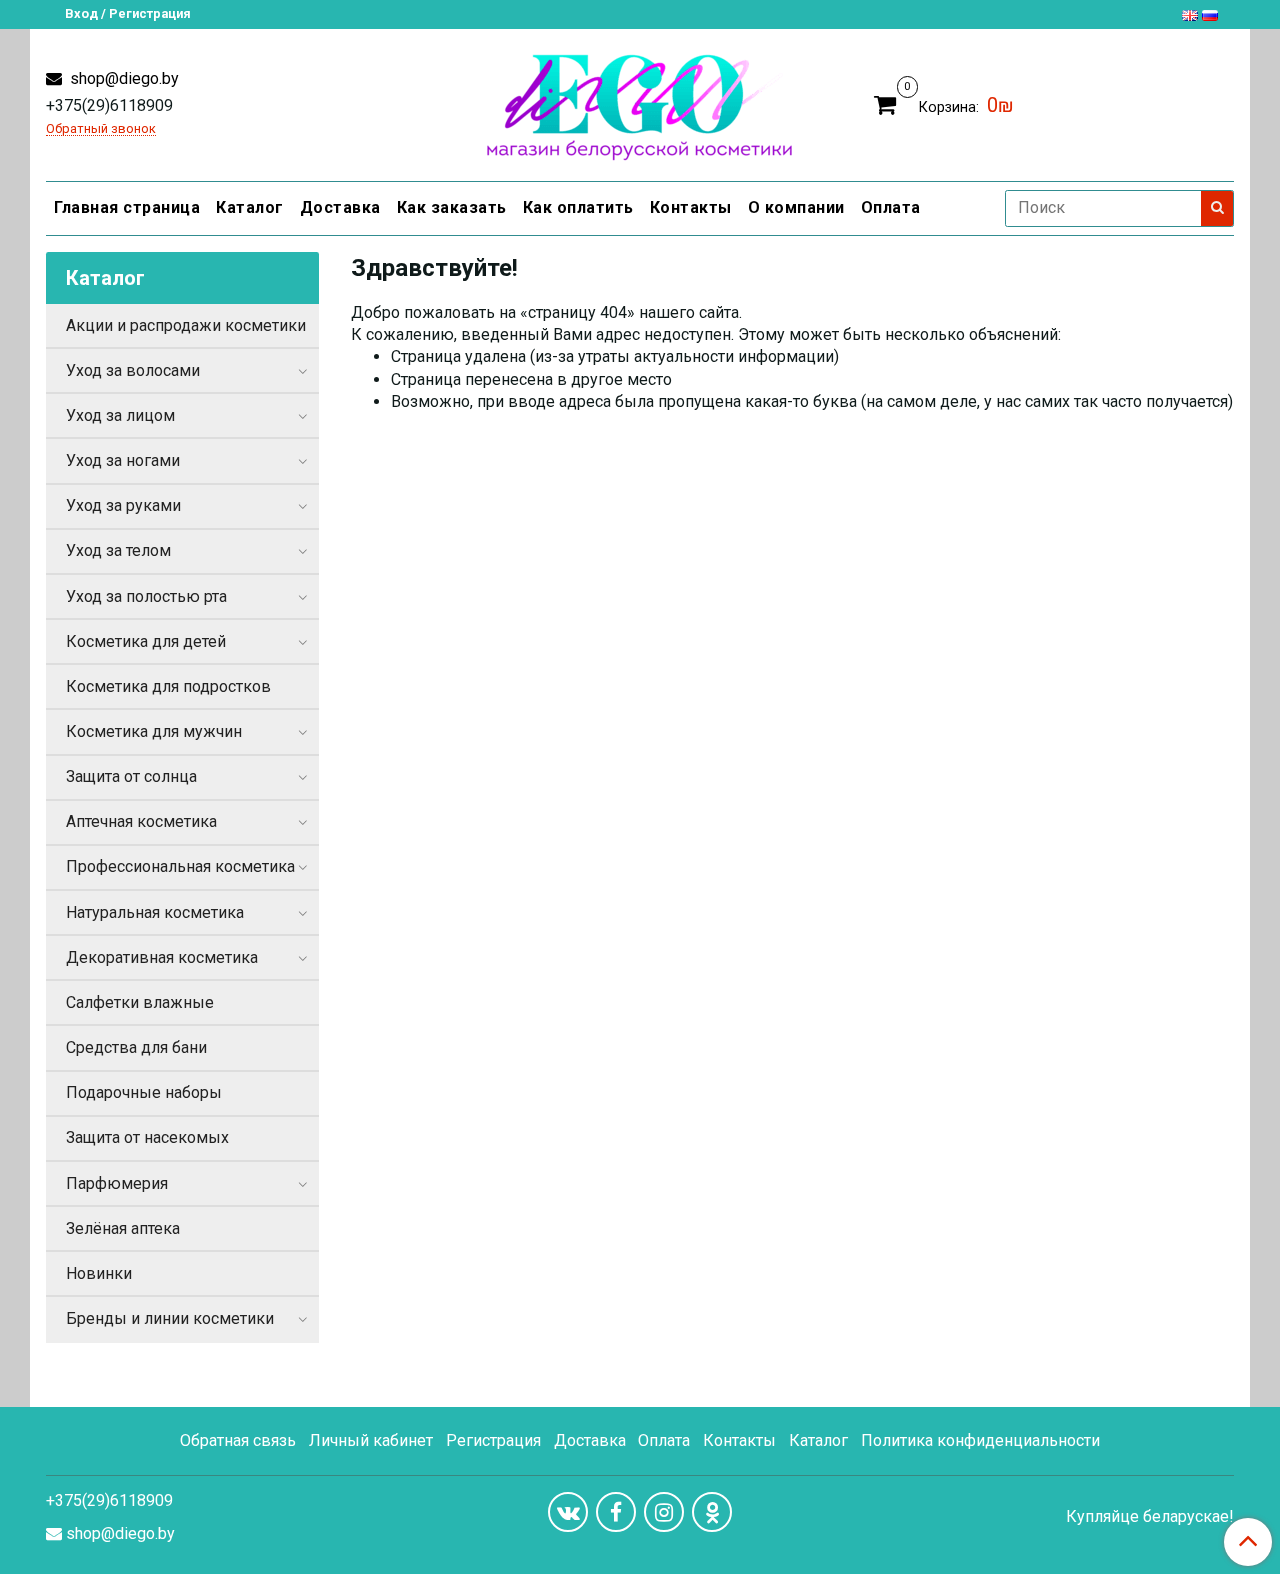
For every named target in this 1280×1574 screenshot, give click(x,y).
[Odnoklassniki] (712, 1512)
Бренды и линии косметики (170, 1318)
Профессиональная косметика (180, 866)
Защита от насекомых (147, 1137)
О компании (796, 207)
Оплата (891, 207)
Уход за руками (123, 505)
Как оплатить (578, 207)
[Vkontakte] (568, 1512)
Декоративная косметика (162, 957)
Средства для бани (136, 1047)
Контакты (691, 207)
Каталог (250, 207)
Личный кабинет (371, 1440)
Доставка (340, 207)
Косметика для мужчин (154, 731)
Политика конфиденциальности (980, 1440)
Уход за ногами (123, 460)
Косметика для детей (146, 641)
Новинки (99, 1273)
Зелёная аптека (123, 1228)
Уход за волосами (133, 370)
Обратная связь (238, 1440)
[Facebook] (616, 1512)
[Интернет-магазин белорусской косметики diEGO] (639, 102)
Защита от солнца (131, 776)
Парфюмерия (117, 1183)
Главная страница (127, 207)
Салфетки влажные (140, 1002)
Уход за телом (118, 550)
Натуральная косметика (155, 912)
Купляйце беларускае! (1150, 1517)
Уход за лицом (120, 415)
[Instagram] (664, 1512)
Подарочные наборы (144, 1092)
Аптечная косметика (141, 821)
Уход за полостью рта (146, 596)
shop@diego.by (122, 78)
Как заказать (452, 207)
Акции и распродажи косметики (186, 325)
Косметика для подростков (168, 686)
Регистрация (493, 1440)
